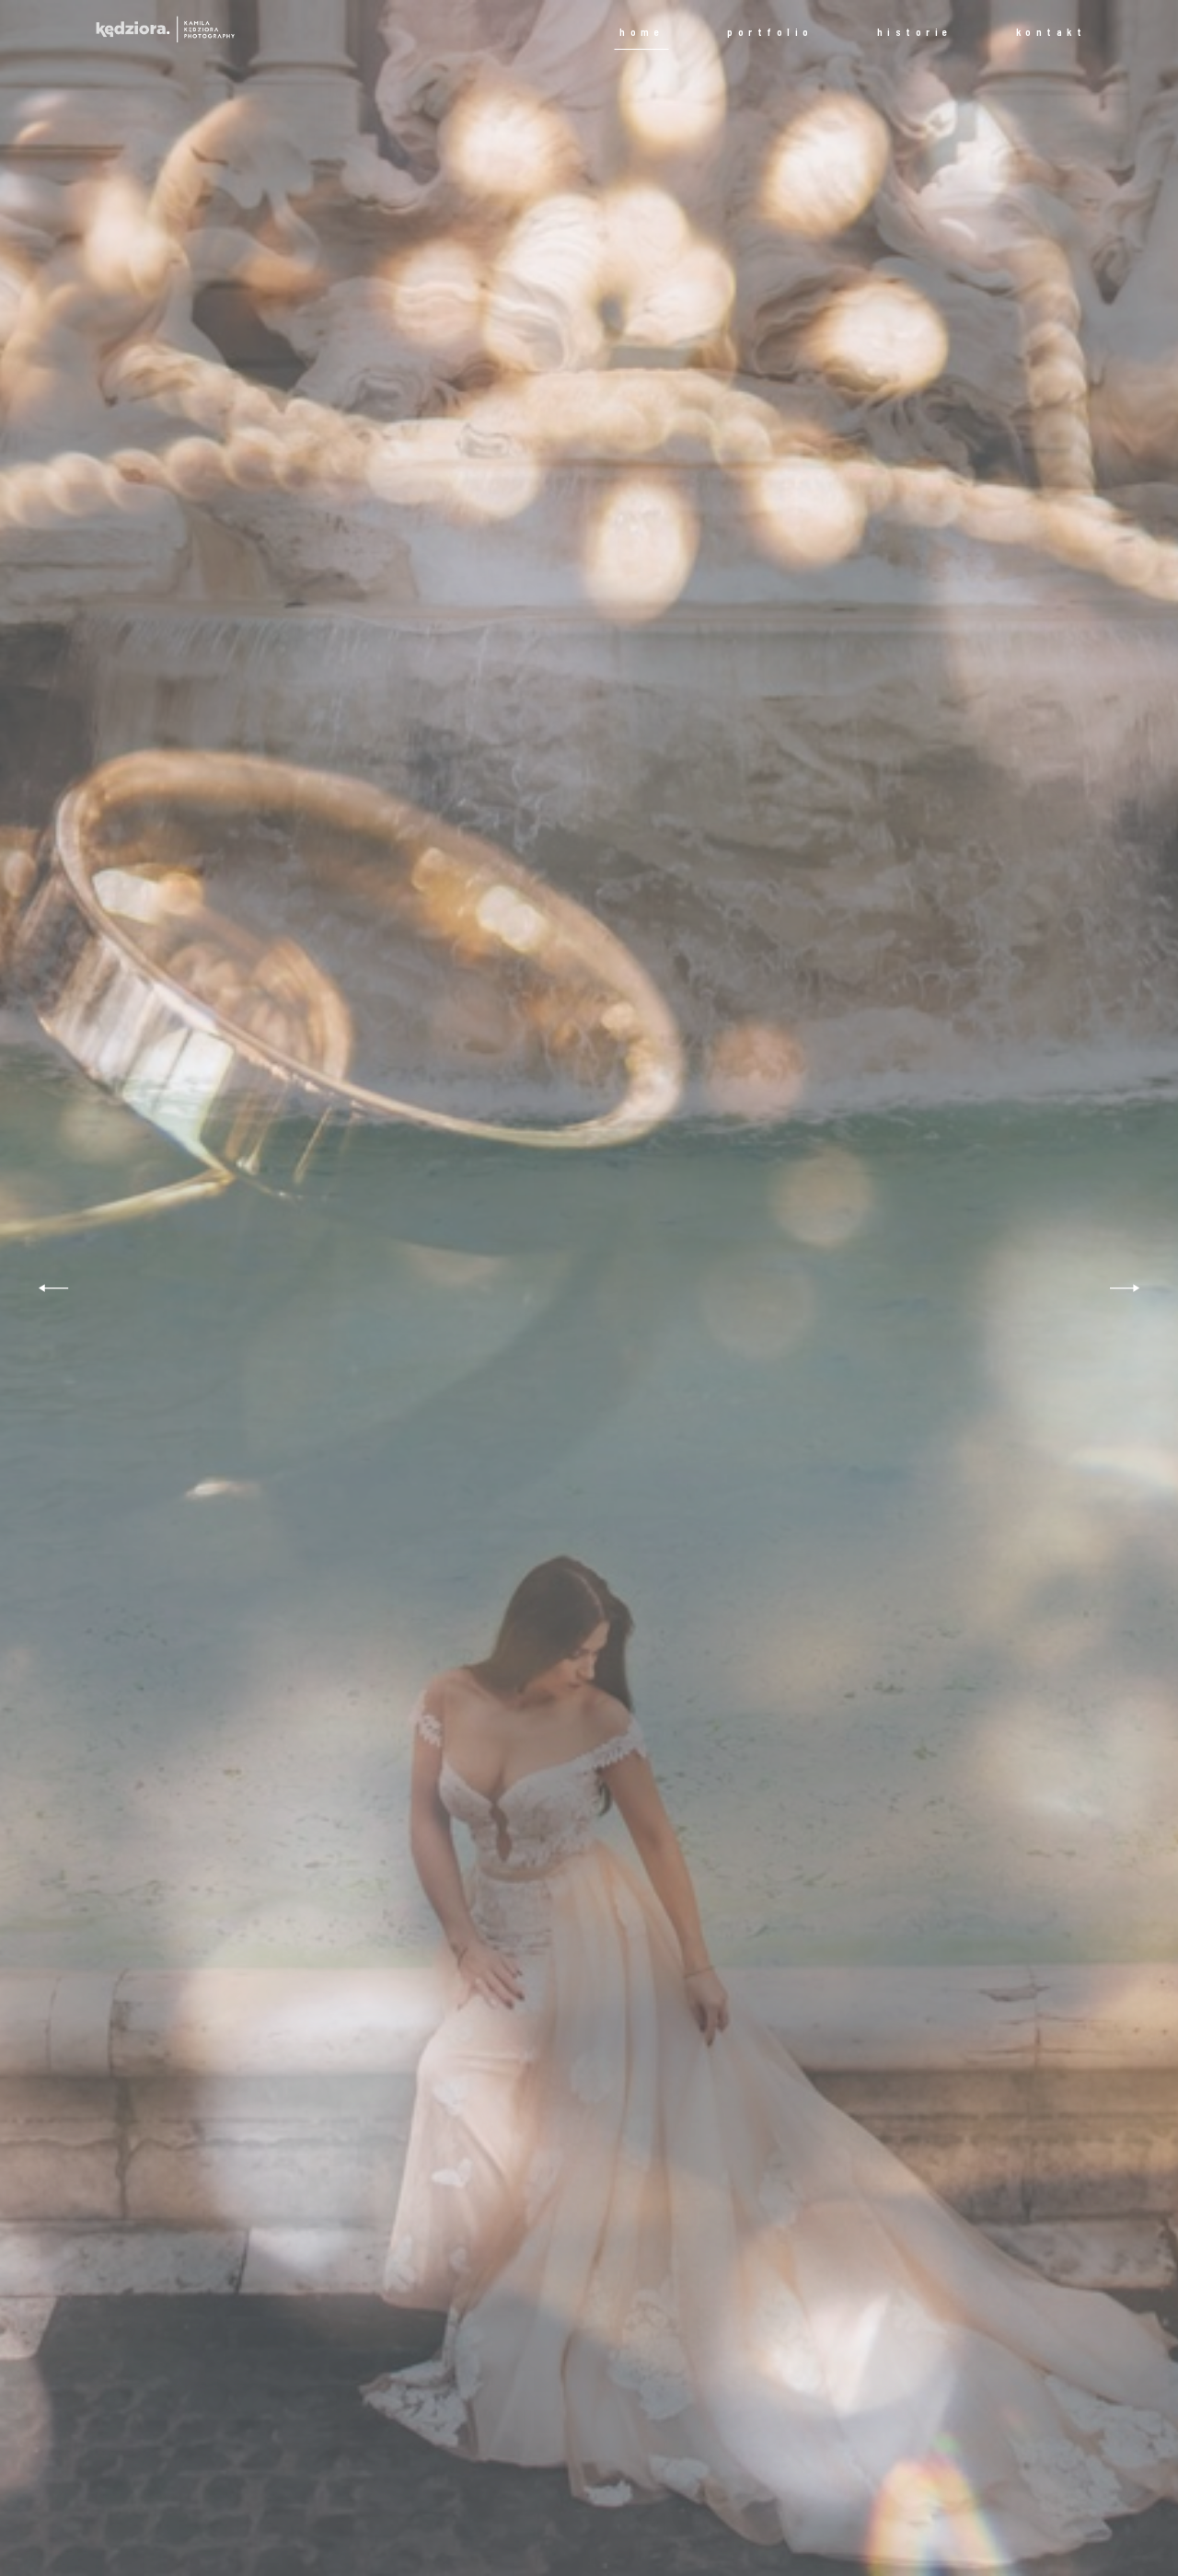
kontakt (1051, 32)
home (641, 32)
